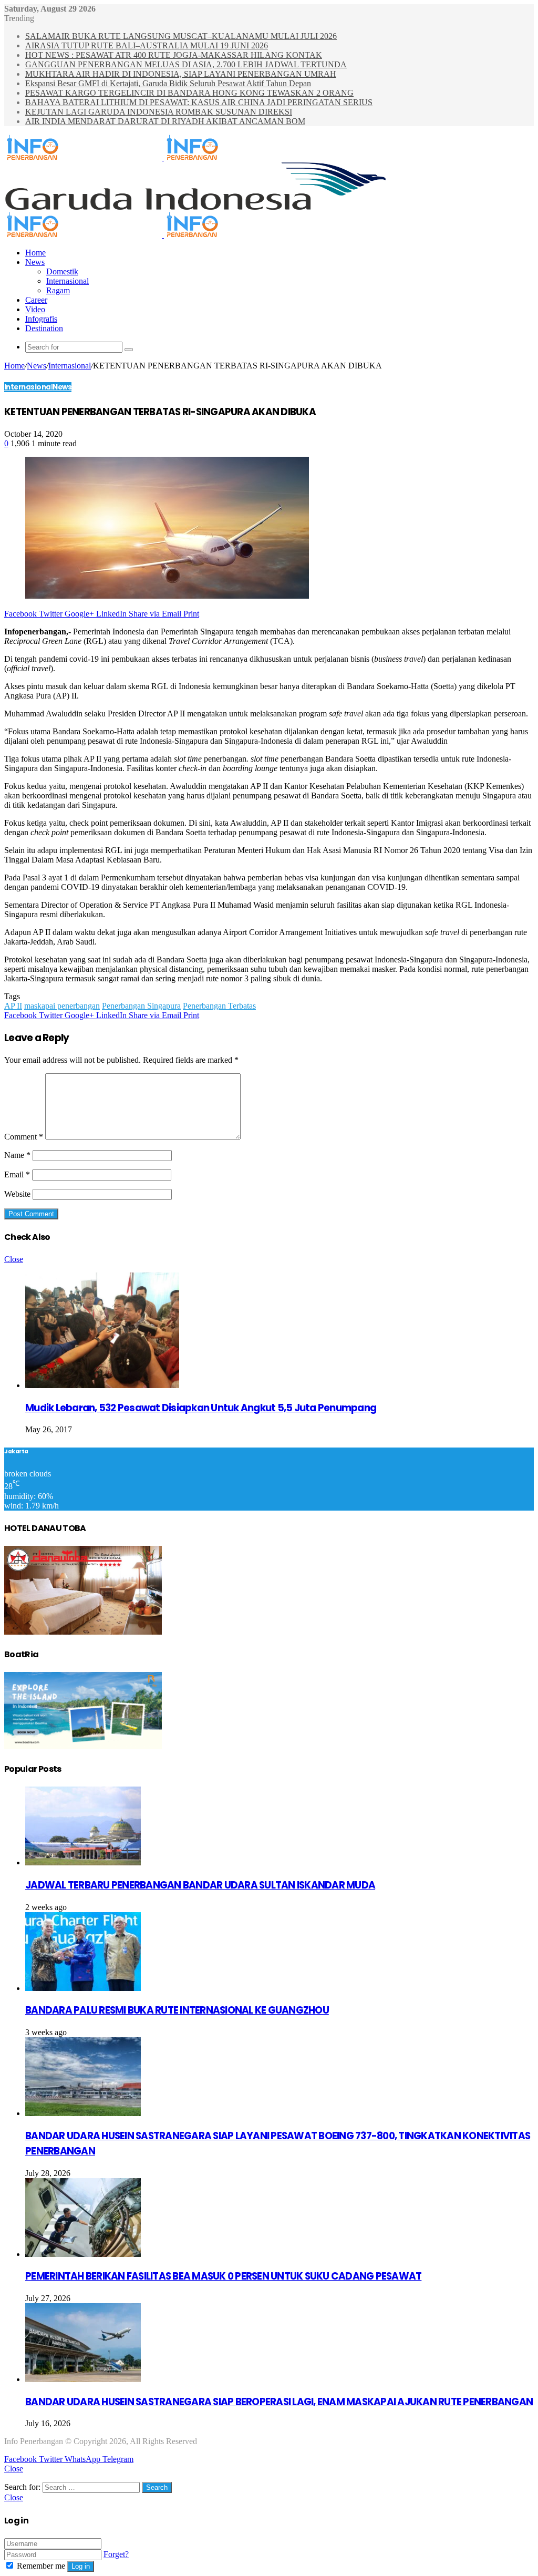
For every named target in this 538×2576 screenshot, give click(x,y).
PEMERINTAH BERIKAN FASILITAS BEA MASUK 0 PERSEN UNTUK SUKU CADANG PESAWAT (223, 2276)
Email (17, 1174)
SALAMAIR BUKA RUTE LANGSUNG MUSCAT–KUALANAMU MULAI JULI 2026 (181, 36)
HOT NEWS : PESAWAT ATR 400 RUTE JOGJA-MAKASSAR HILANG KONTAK (174, 55)
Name (17, 1155)
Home (35, 253)
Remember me (41, 2566)
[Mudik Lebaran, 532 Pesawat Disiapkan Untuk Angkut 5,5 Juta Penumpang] (102, 1385)
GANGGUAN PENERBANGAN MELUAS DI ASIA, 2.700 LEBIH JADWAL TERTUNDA (186, 64)
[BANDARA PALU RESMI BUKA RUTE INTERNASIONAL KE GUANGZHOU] (83, 1988)
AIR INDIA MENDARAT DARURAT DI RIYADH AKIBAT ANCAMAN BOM (165, 121)
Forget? (116, 2554)
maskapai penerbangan (62, 1006)
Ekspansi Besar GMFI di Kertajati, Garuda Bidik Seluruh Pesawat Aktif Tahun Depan (168, 83)
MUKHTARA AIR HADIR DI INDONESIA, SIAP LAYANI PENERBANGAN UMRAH (181, 74)
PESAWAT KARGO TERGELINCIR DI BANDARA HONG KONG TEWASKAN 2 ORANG (189, 93)
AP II (13, 1006)
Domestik (62, 271)
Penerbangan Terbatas (219, 1006)
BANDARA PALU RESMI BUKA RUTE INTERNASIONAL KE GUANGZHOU (177, 2010)
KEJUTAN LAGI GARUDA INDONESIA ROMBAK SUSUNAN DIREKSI (159, 112)
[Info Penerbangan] (163, 157)
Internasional (68, 281)
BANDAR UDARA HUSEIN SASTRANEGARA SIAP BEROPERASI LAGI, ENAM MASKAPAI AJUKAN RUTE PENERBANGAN (279, 2402)
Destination (44, 328)
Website (17, 1194)
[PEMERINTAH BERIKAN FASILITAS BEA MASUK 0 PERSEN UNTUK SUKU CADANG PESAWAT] (83, 2254)
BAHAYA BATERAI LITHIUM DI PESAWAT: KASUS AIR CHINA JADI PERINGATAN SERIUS (199, 102)
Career (36, 300)
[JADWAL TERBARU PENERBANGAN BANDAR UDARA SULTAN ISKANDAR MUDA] (83, 1862)
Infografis (41, 319)
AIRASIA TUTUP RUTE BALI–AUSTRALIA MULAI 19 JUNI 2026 (147, 45)
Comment (24, 1137)
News (35, 262)
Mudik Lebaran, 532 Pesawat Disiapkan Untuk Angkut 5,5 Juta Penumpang (201, 1408)
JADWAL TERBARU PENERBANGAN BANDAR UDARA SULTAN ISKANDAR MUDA (200, 1885)
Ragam (58, 290)
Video (35, 309)
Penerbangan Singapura (141, 1006)
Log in (81, 2566)
